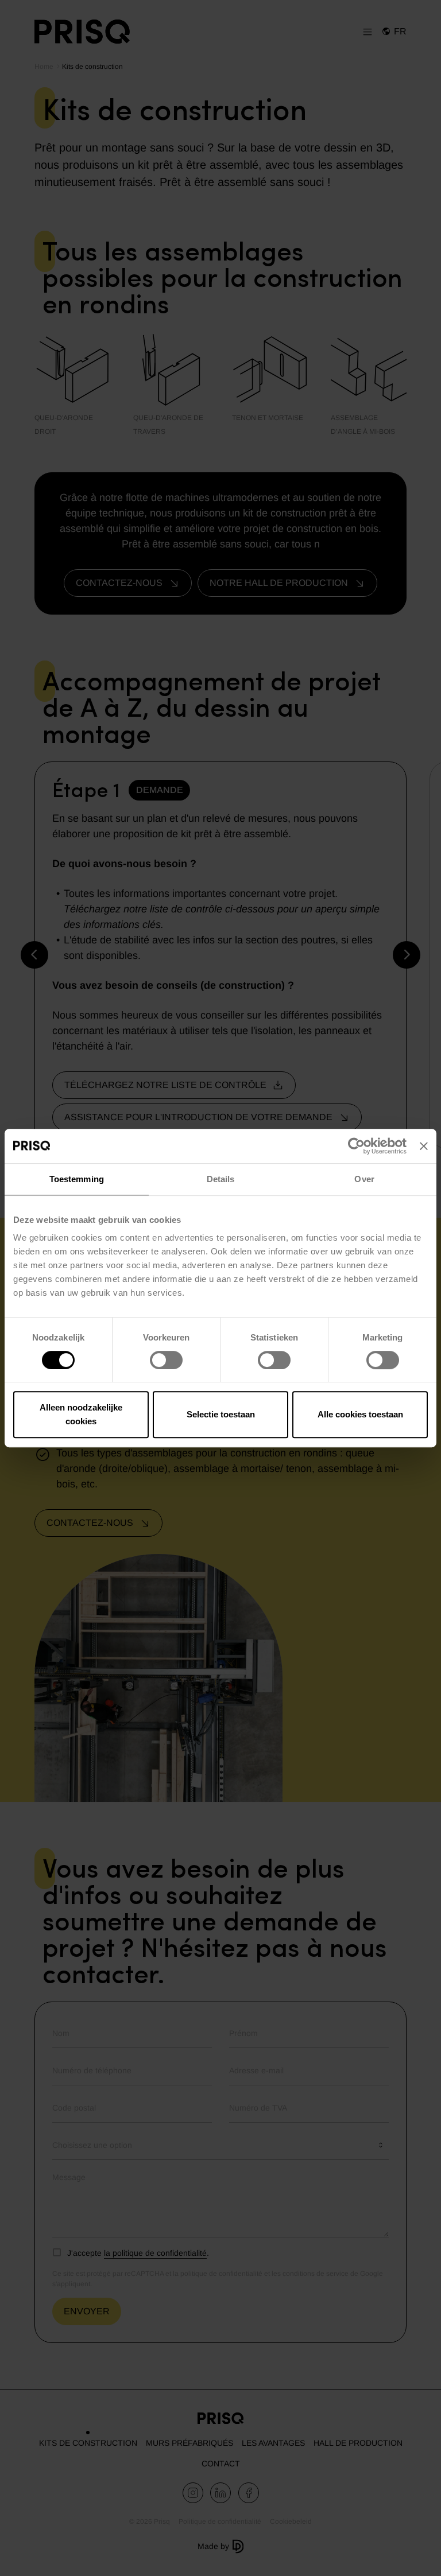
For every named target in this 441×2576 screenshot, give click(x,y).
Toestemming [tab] (77, 1179)
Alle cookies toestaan (360, 1414)
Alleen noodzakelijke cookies (81, 1414)
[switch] (166, 1360)
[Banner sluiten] (424, 1146)
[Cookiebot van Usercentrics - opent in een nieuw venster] (356, 1146)
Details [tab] (221, 1179)
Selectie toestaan (221, 1414)
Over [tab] (364, 1179)
